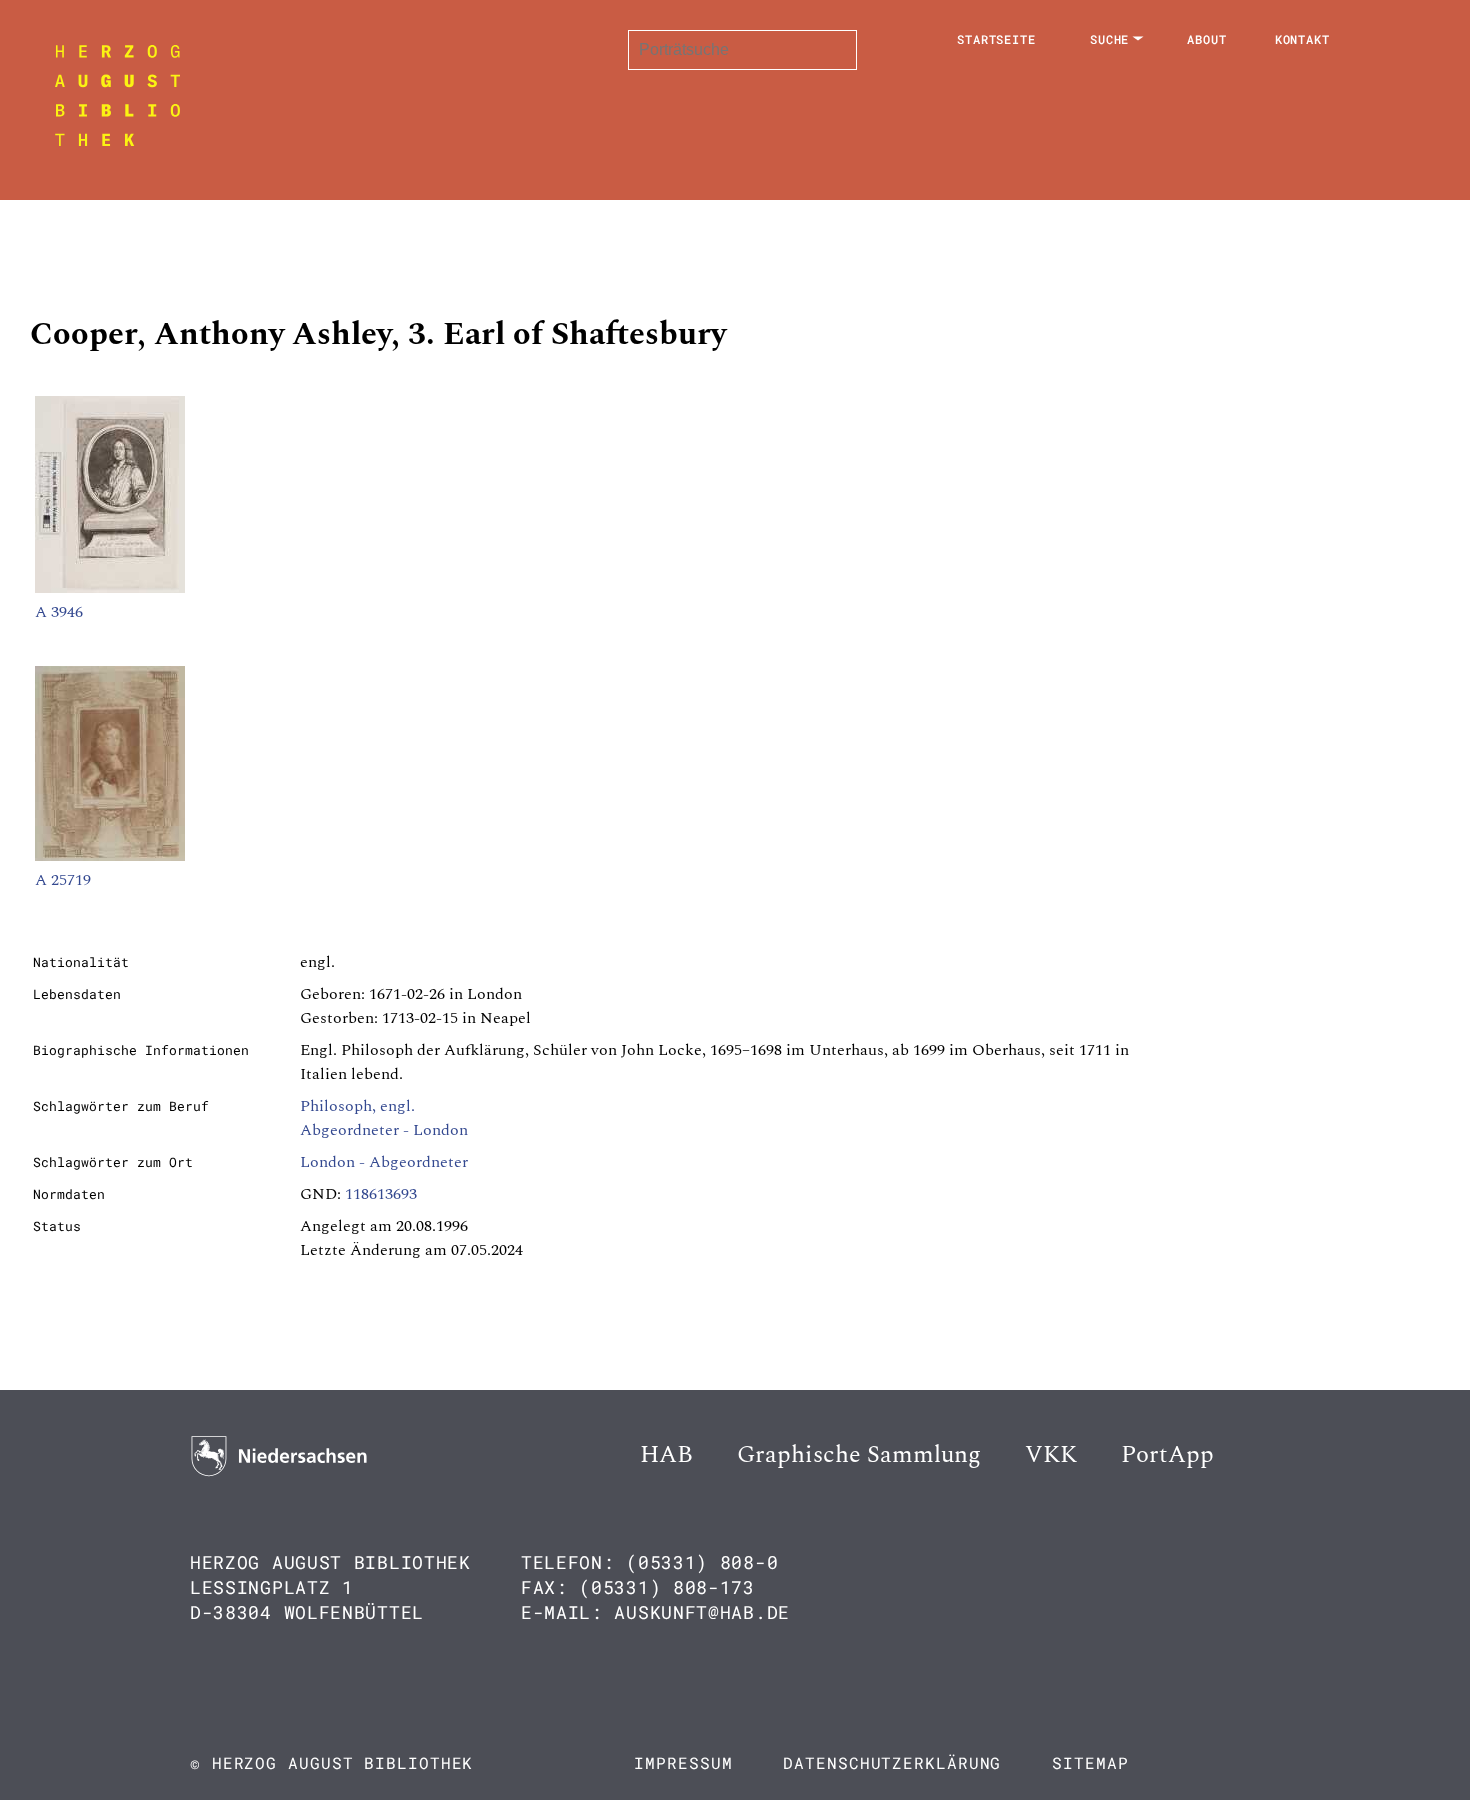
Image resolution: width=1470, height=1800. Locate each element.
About (1207, 39)
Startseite (996, 39)
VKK (1051, 1455)
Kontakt (1302, 39)
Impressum (683, 1762)
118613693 (381, 1194)
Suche (1110, 39)
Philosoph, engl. (357, 1106)
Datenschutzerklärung (892, 1762)
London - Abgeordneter (384, 1162)
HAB (666, 1455)
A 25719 (63, 880)
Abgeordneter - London (384, 1130)
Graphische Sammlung (859, 1455)
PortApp (1167, 1455)
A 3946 (59, 612)
